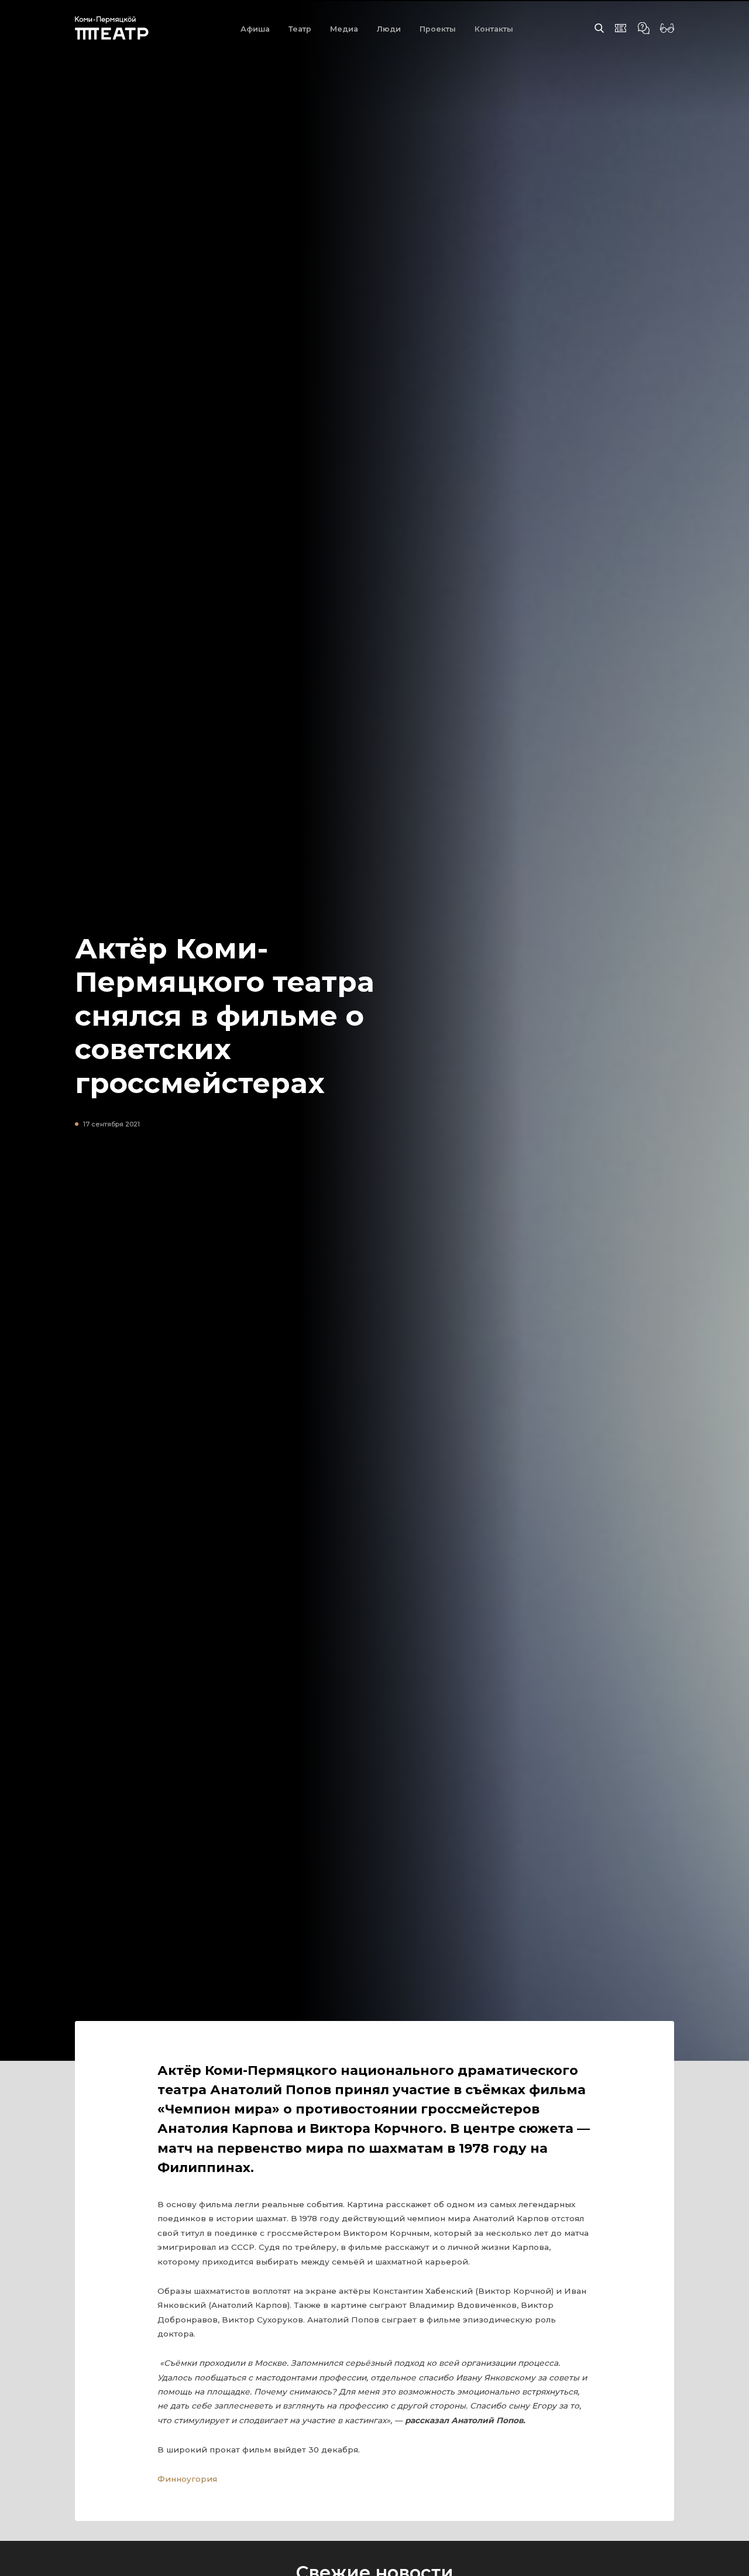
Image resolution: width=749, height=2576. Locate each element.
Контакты (494, 29)
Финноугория (187, 2479)
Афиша (255, 29)
